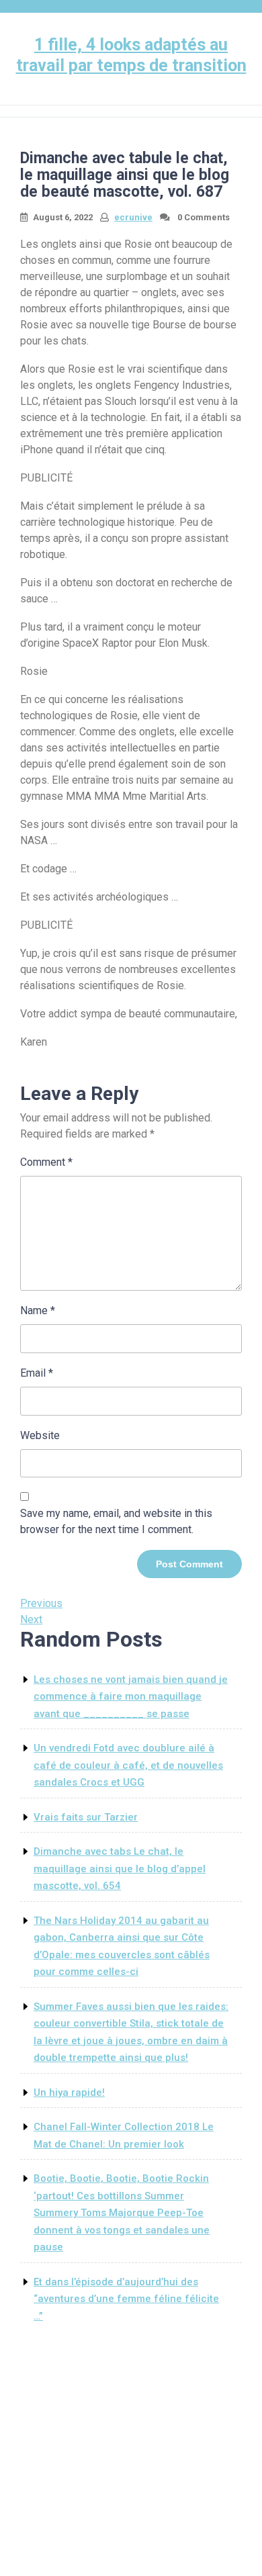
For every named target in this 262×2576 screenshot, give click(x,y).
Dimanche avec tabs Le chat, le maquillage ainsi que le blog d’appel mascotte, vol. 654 (120, 1869)
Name (38, 1310)
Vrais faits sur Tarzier (86, 1817)
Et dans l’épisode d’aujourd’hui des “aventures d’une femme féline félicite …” (126, 2299)
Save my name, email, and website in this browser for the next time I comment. (116, 1521)
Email (37, 1373)
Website (40, 1435)
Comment (46, 1162)
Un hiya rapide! (69, 2092)
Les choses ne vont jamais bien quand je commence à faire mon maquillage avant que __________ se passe (131, 1697)
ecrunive (133, 217)
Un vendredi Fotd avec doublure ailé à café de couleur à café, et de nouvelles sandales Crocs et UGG (128, 1765)
